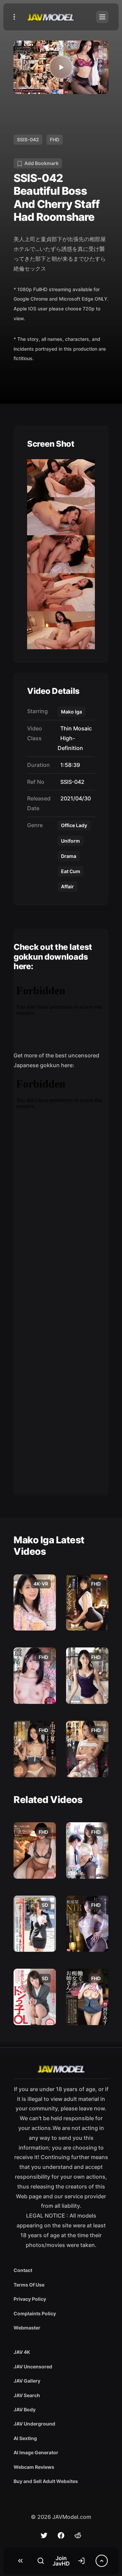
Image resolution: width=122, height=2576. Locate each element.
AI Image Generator (36, 2452)
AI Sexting (25, 2438)
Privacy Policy (30, 2299)
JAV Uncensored (33, 2367)
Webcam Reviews (34, 2467)
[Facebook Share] (61, 2535)
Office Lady (74, 825)
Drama (69, 856)
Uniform (70, 841)
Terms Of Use (29, 2285)
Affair (67, 886)
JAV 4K (22, 2352)
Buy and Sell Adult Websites (46, 2481)
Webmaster (27, 2328)
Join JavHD (61, 2561)
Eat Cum (71, 871)
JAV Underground (34, 2424)
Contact (23, 2270)
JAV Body (25, 2409)
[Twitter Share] (44, 2535)
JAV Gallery (27, 2381)
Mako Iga (72, 712)
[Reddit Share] (78, 2535)
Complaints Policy (35, 2313)
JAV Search (27, 2395)
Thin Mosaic (75, 728)
